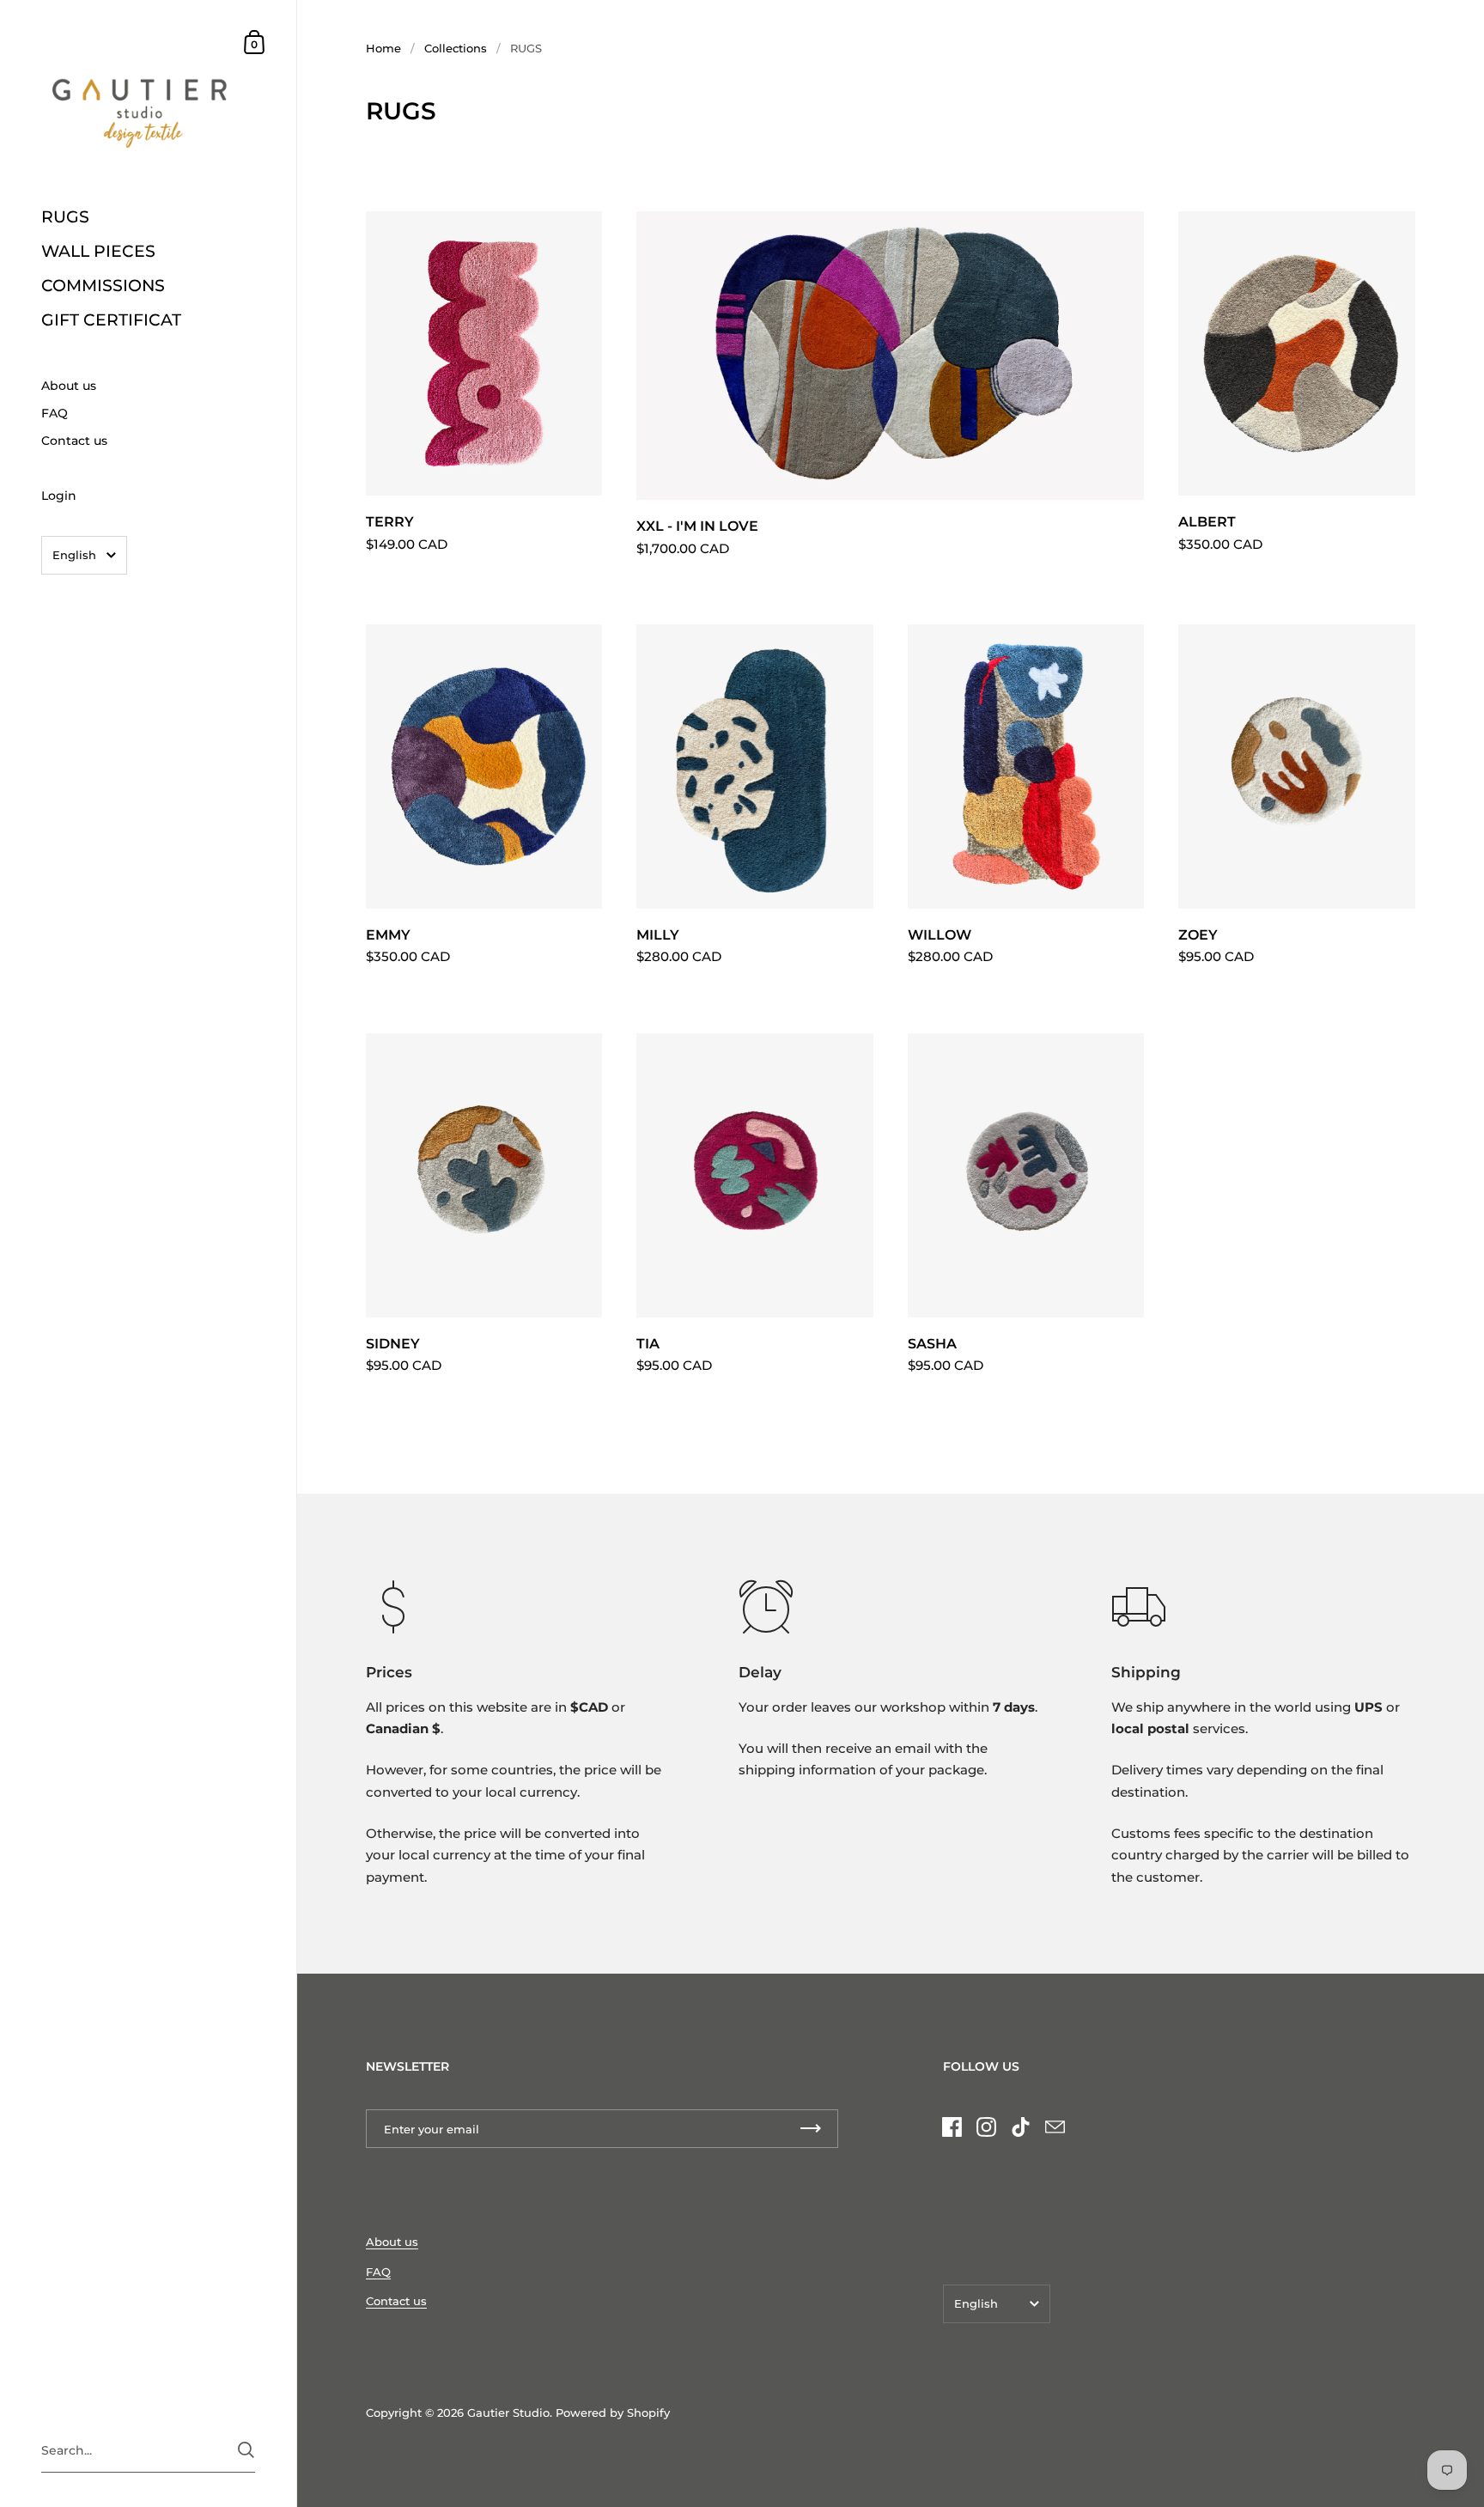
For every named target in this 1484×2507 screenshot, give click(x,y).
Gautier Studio (508, 2413)
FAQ (378, 2272)
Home (383, 48)
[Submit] (246, 2450)
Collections (456, 48)
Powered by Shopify (613, 2413)
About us (392, 2242)
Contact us (396, 2301)
